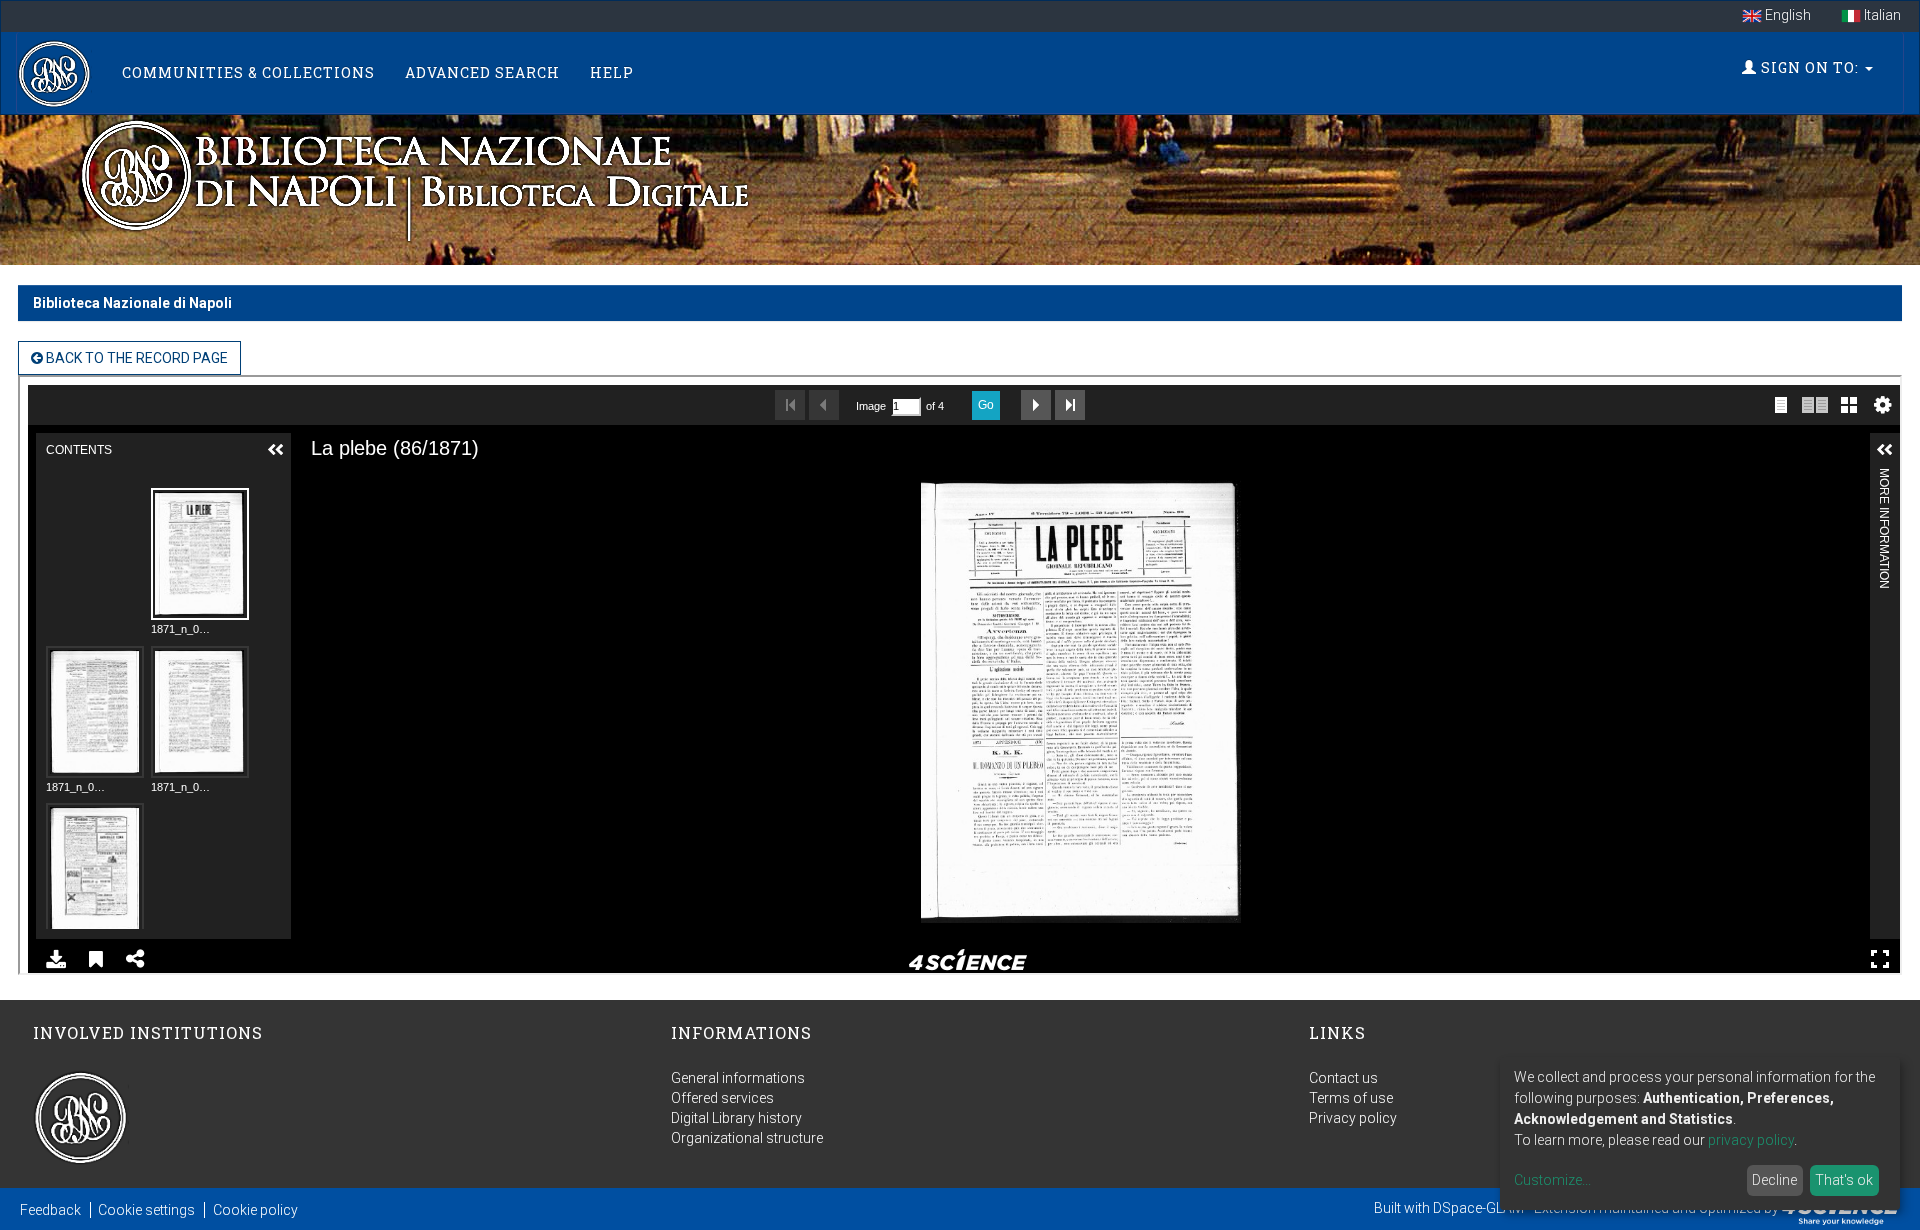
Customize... (1552, 1180)
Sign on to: (1810, 67)
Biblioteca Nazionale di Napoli (132, 303)
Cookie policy (255, 1210)
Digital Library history (736, 1118)
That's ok (1844, 1180)
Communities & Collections (248, 72)
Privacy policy (1353, 1118)
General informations (738, 1078)
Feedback (50, 1210)
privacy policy (1751, 1140)
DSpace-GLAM (1478, 1208)
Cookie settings (146, 1210)
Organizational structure (747, 1138)
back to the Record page (135, 358)
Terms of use (1351, 1098)
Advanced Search (482, 72)
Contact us (1343, 1078)
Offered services (722, 1098)
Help (612, 72)
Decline (1774, 1180)
